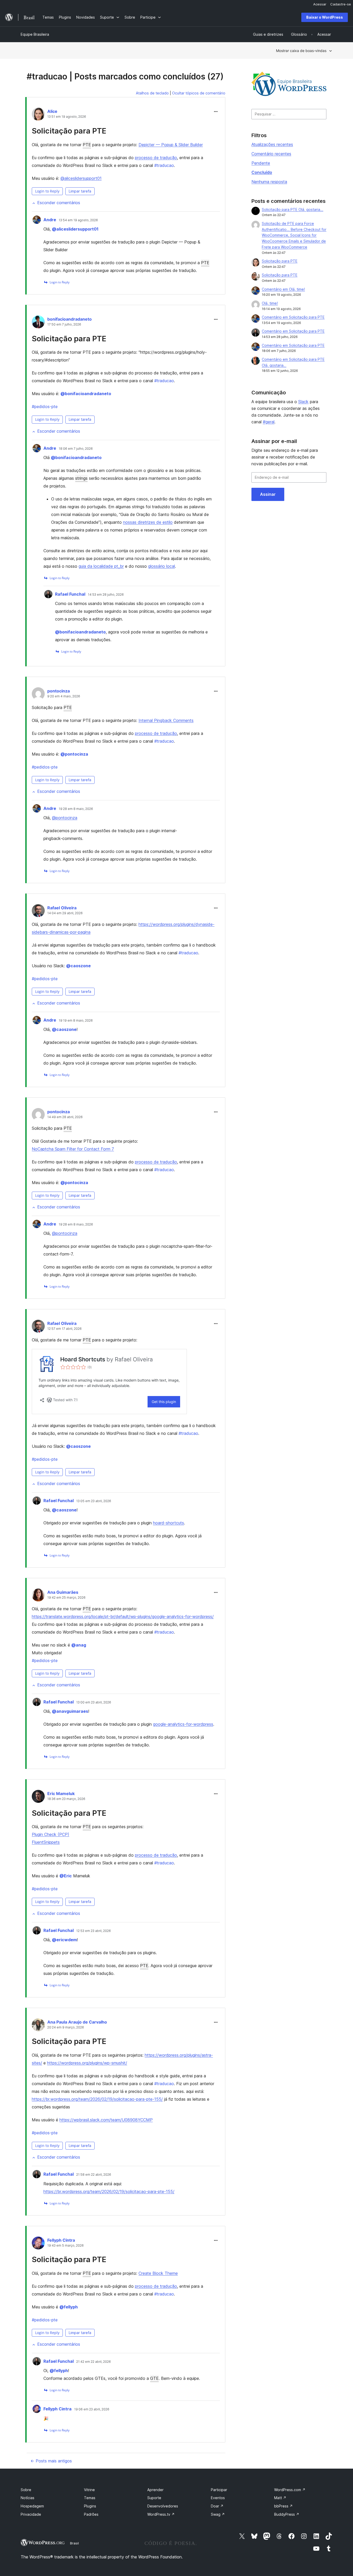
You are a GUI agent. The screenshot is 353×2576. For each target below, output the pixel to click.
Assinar (268, 494)
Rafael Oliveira (62, 908)
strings (81, 478)
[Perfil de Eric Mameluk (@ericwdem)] (38, 1797)
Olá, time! (270, 303)
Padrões (91, 2514)
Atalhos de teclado (152, 93)
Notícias (28, 2498)
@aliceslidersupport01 (81, 178)
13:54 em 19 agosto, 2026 (78, 220)
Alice (52, 111)
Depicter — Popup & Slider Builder (171, 145)
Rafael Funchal (70, 594)
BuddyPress (287, 2514)
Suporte (154, 2498)
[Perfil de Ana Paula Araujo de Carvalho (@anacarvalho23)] (38, 2026)
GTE (154, 2378)
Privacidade (31, 2514)
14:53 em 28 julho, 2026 (106, 595)
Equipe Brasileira (35, 34)
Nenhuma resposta (269, 182)
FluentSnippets (46, 1842)
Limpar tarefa (80, 191)
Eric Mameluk (61, 1793)
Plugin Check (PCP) (51, 1834)
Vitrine (89, 2490)
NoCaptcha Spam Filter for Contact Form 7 (73, 1149)
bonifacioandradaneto (70, 319)
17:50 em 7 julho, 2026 (64, 324)
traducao (164, 165)
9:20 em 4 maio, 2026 (64, 696)
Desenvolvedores (163, 2506)
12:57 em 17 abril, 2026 (64, 1329)
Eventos (218, 2498)
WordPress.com (290, 2490)
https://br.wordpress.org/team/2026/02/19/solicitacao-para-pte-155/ (97, 2099)
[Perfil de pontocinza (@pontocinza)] (38, 695)
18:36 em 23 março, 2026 (66, 1799)
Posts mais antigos (51, 2461)
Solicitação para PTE (69, 131)
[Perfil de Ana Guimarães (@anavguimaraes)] (38, 1596)
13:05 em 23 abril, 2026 (94, 1501)
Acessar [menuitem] (320, 4)
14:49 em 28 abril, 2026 (65, 1117)
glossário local (162, 566)
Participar (219, 2490)
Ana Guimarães (63, 1592)
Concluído (262, 172)
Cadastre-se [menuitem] (341, 4)
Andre (50, 220)
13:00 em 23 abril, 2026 (94, 1702)
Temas (90, 2498)
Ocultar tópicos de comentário (199, 93)
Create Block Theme (158, 2273)
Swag (218, 2514)
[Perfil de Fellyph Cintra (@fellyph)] (38, 2244)
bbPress (283, 2506)
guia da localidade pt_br (101, 566)
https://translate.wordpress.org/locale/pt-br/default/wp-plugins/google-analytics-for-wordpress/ (123, 1617)
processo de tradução (156, 158)
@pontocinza (65, 818)
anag (79, 1645)
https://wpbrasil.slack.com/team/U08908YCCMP (106, 2120)
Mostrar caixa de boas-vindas (301, 51)
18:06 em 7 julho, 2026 (76, 449)
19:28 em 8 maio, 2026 (76, 809)
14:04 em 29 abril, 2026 (65, 913)
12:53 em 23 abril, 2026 (94, 1931)
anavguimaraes (70, 1711)
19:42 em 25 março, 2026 (66, 1598)
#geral (269, 422)
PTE (87, 145)
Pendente (261, 163)
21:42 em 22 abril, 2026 (94, 2362)
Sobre (26, 2490)
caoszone (78, 966)
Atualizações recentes (272, 144)
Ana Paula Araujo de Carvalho (77, 2022)
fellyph (69, 2307)
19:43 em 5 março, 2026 (66, 2246)
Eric (66, 1876)
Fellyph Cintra (61, 2240)
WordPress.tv (161, 2514)
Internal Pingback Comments (166, 720)
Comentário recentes (271, 154)
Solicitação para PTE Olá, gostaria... (293, 209)
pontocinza (59, 691)
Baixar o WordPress (325, 17)
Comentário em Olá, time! (283, 289)
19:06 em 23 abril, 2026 (92, 2409)
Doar (217, 2506)
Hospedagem (32, 2506)
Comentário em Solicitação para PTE (293, 317)
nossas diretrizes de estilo (148, 522)
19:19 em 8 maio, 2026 (76, 1021)
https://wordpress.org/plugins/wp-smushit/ (87, 2063)
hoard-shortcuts (168, 1523)
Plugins (90, 2506)
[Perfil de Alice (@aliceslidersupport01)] (38, 115)
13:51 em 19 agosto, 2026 (67, 117)
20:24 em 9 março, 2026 (66, 2027)
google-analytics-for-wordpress (183, 1724)
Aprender (155, 2490)
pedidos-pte (45, 407)
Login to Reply (47, 191)
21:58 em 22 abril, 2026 (94, 2175)
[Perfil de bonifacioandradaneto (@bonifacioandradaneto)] (38, 323)
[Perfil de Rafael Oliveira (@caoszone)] (38, 912)
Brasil (74, 2543)
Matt (280, 2498)
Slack (303, 402)
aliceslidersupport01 (75, 229)
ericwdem (64, 1940)
